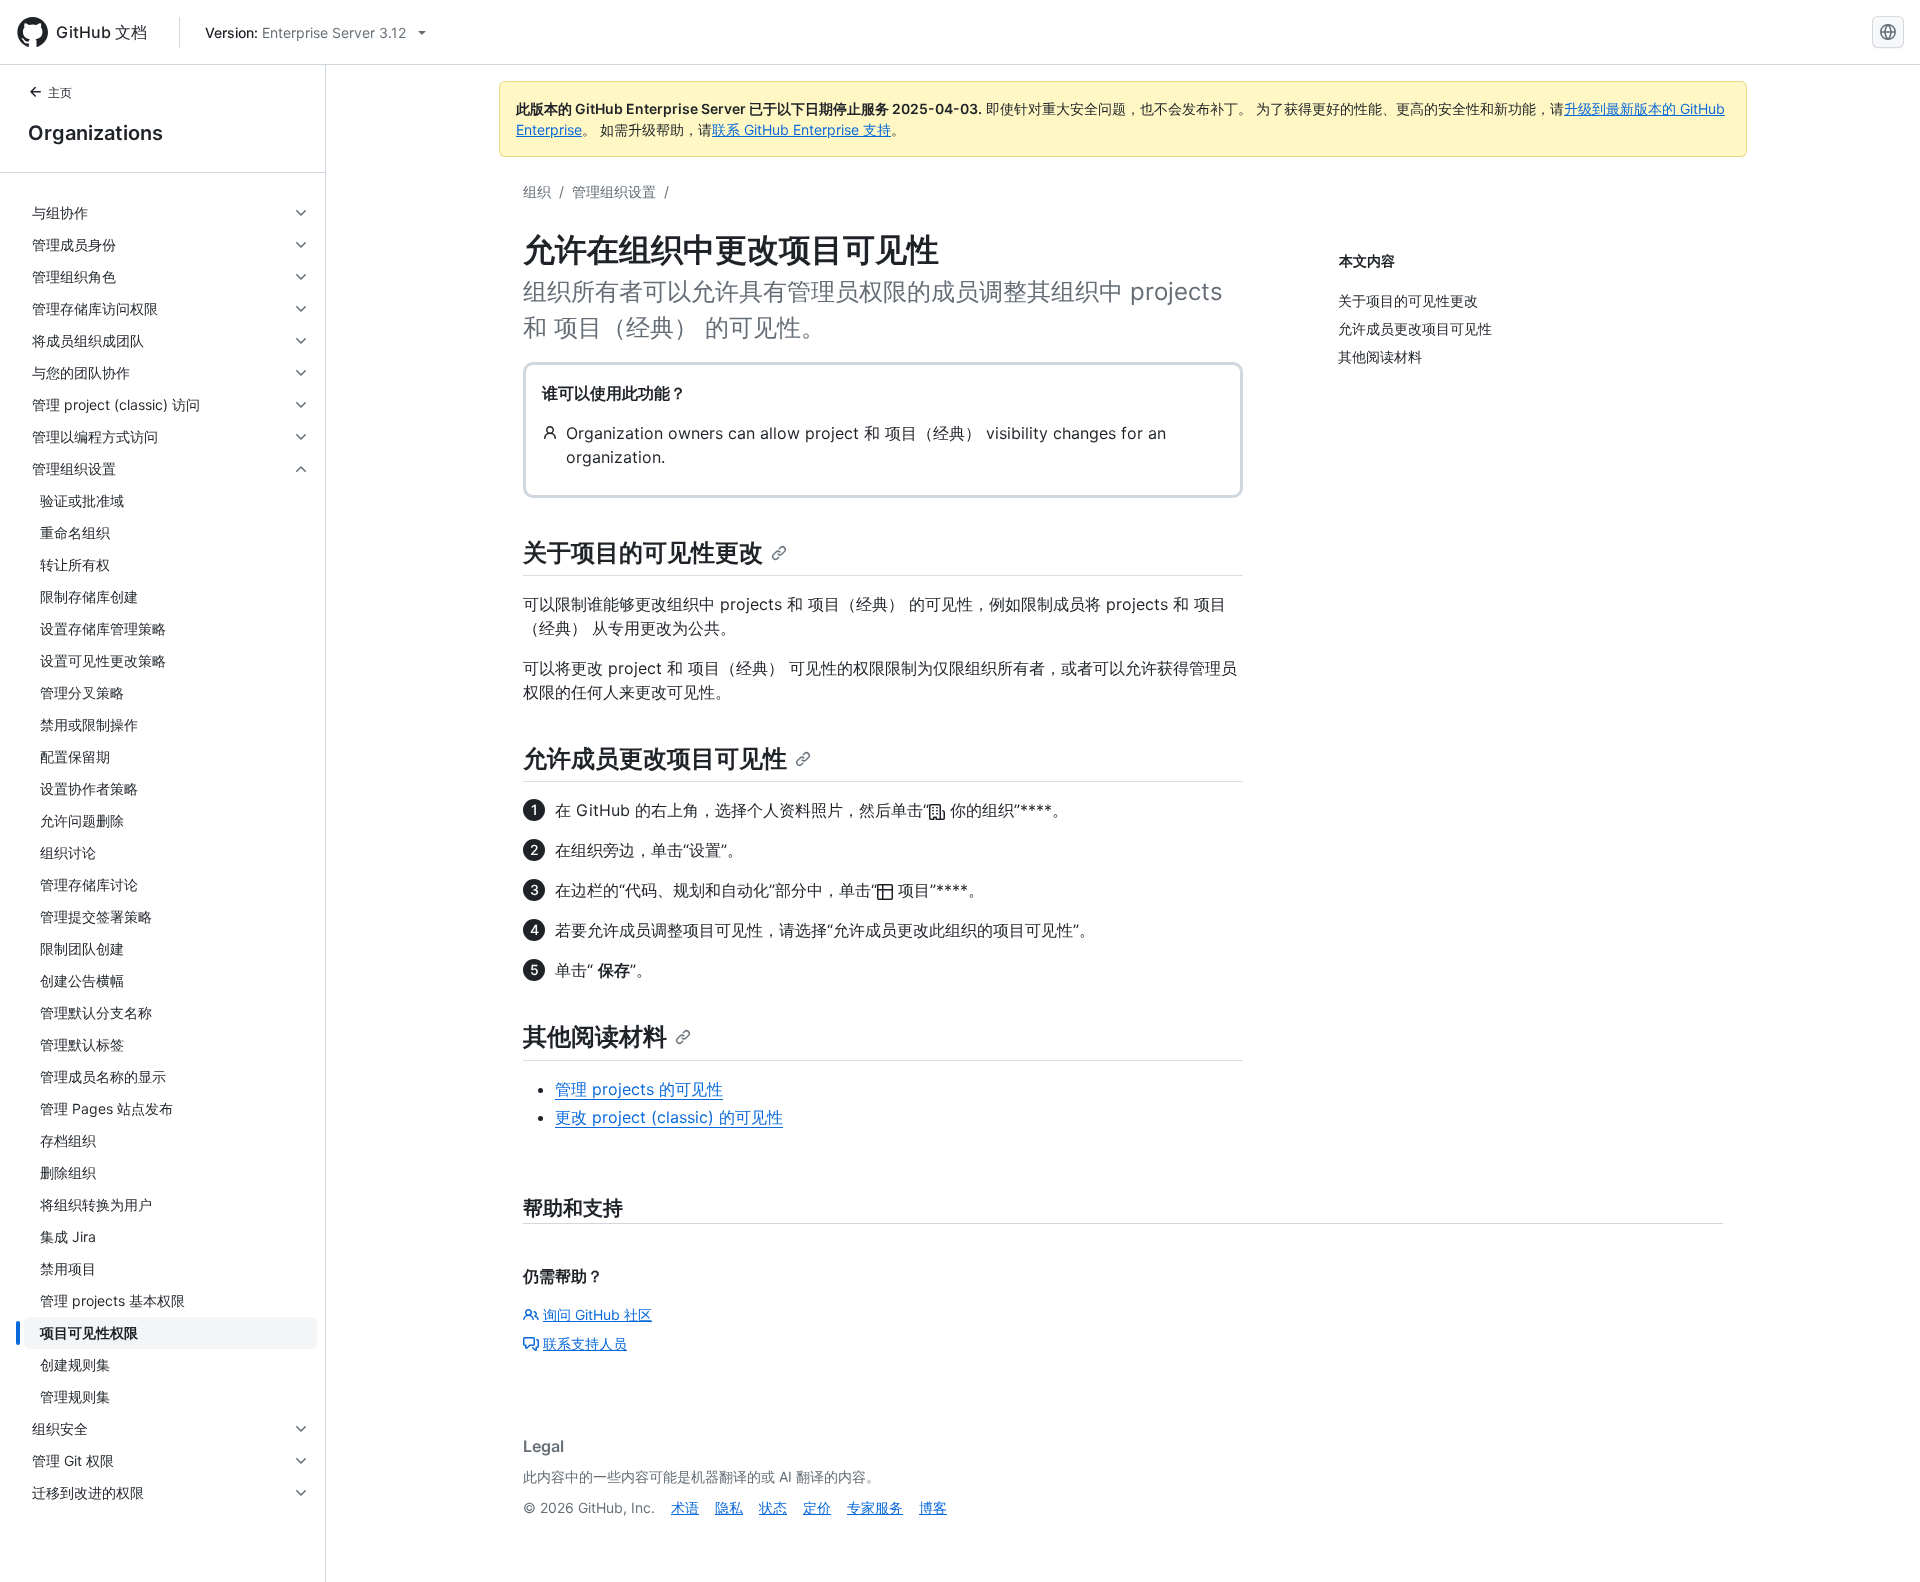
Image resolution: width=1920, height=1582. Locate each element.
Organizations (95, 133)
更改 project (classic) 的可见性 (669, 1117)
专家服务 (875, 1507)
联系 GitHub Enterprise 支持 (801, 129)
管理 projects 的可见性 (639, 1089)
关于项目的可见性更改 (643, 552)
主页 (60, 92)
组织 (537, 191)
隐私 (729, 1507)
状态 (773, 1507)
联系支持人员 (585, 1343)
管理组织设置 (614, 191)
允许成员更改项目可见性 (655, 758)
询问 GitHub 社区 (597, 1314)
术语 (685, 1507)
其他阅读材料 (595, 1036)
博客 (933, 1507)
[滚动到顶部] (1876, 1538)
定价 (817, 1507)
